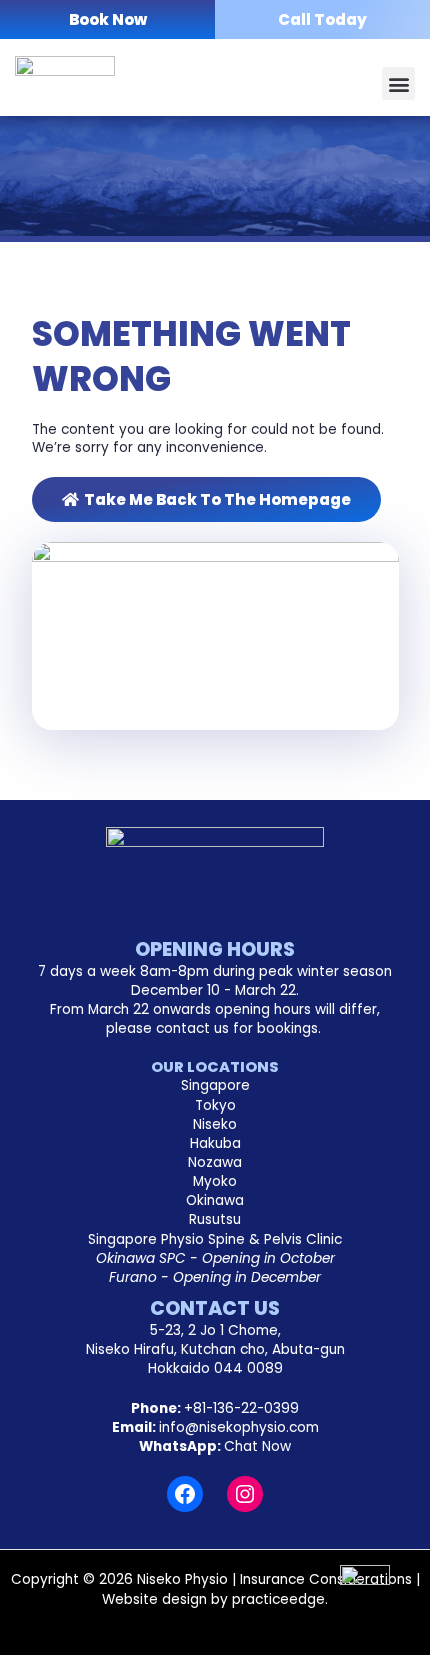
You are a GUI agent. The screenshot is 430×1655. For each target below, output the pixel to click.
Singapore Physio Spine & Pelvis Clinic (215, 1239)
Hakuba (215, 1143)
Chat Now (257, 1446)
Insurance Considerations (326, 1579)
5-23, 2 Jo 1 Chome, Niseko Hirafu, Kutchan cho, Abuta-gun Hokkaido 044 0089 (215, 1349)
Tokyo (215, 1105)
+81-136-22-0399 (241, 1408)
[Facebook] (185, 1494)
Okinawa (215, 1200)
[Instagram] (245, 1494)
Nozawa (215, 1162)
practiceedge (278, 1599)
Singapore (215, 1085)
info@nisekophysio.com (239, 1427)
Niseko (215, 1124)
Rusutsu (215, 1219)
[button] (398, 83)
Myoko (215, 1181)
